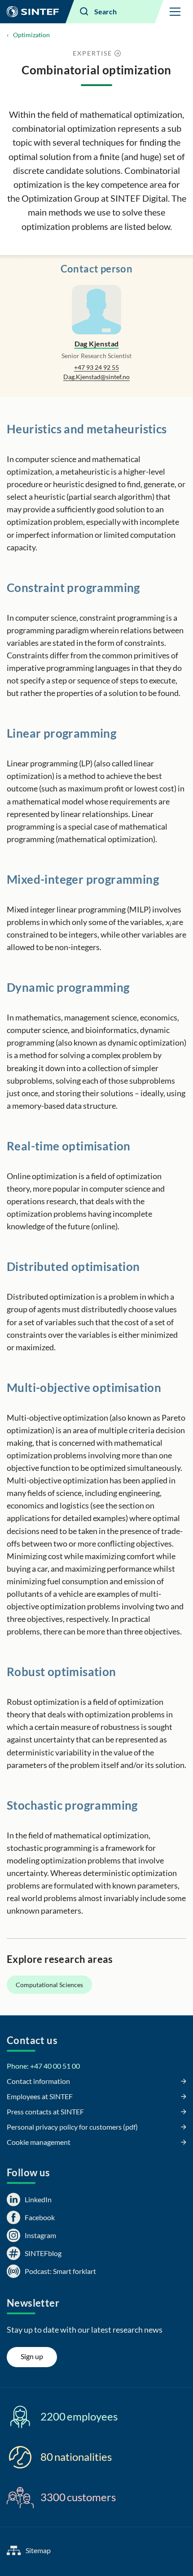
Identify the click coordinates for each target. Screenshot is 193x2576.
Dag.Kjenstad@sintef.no (96, 377)
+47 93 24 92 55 (96, 367)
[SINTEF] (33, 12)
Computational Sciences (49, 1985)
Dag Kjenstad (97, 344)
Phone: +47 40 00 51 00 (43, 2066)
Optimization (31, 35)
